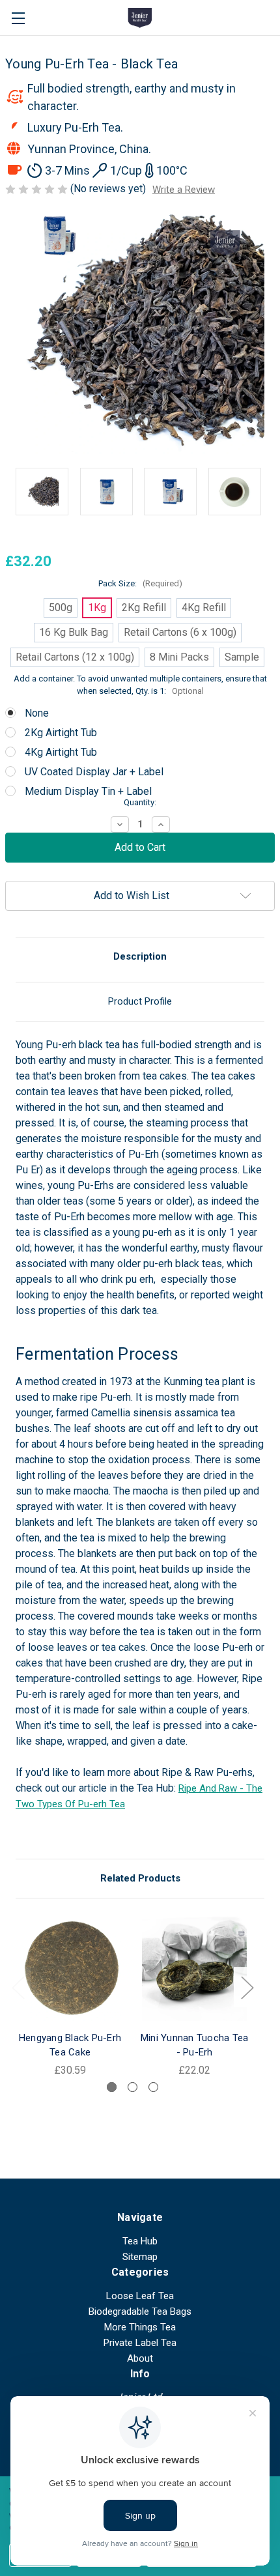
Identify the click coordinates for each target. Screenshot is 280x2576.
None (37, 713)
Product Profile (140, 1001)
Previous (18, 1987)
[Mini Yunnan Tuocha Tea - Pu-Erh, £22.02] (194, 1968)
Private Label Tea (140, 2343)
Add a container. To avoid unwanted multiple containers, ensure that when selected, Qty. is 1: (140, 685)
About (140, 2358)
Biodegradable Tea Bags (140, 2311)
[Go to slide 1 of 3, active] (112, 2087)
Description (140, 956)
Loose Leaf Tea (140, 2296)
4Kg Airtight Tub (61, 752)
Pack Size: (140, 583)
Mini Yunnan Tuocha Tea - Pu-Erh (195, 2045)
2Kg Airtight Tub (61, 733)
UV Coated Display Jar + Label (94, 772)
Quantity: (140, 802)
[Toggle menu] (18, 18)
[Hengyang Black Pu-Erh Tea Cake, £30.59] (70, 1968)
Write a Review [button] (184, 190)
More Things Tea (140, 2327)
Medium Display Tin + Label (88, 791)
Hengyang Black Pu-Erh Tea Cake (70, 2045)
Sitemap (140, 2257)
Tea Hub (140, 2241)
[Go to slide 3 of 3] (153, 2087)
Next (247, 1987)
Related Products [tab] (140, 1878)
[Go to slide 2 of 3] (133, 2087)
